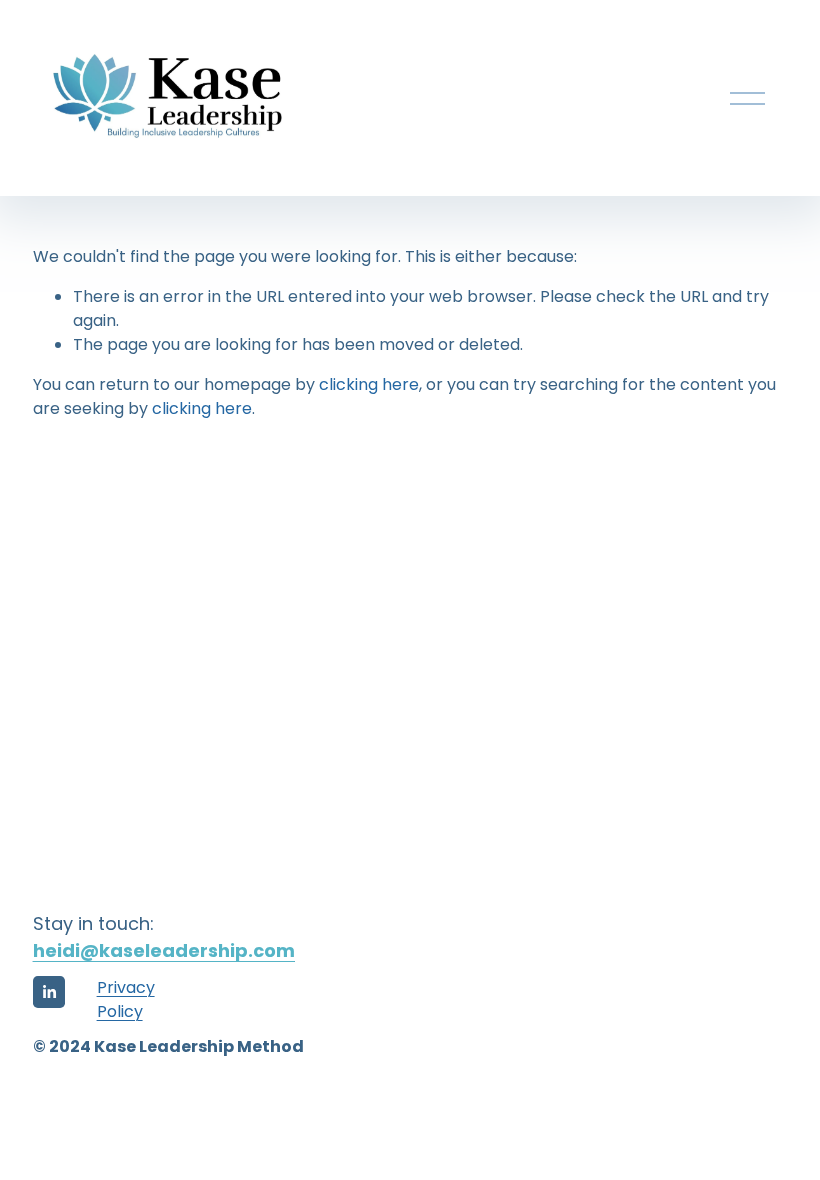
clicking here (369, 384)
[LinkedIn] (49, 992)
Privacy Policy (126, 999)
